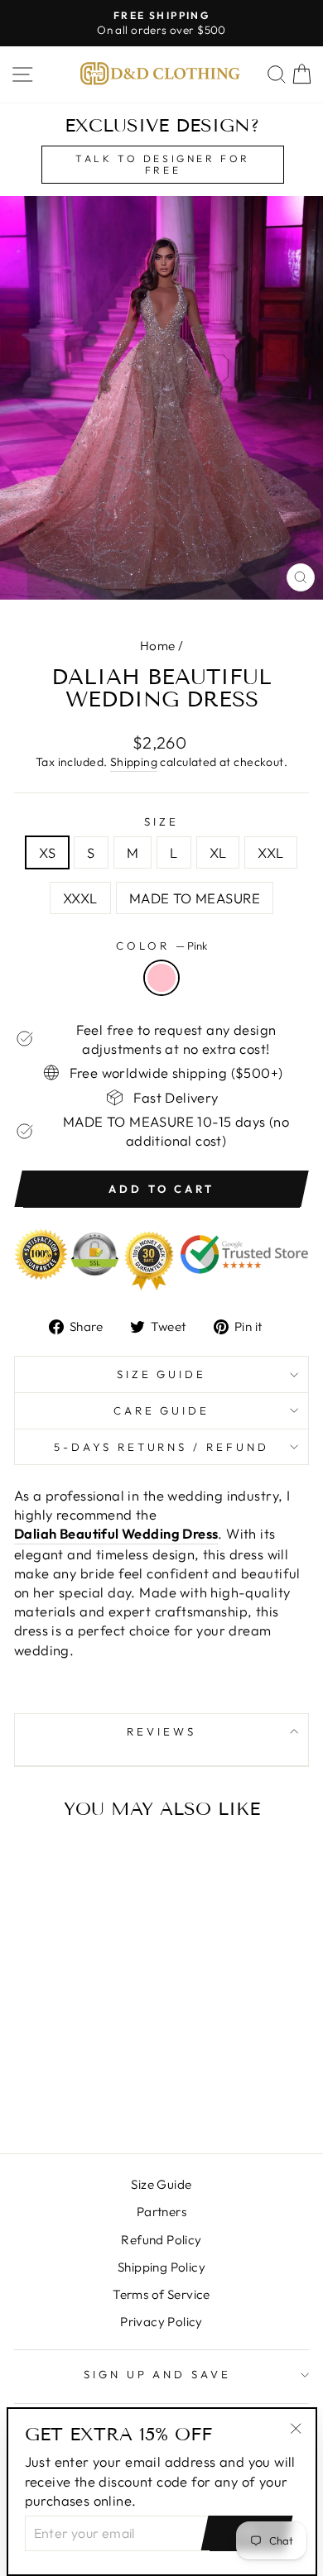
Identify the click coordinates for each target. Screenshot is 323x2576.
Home (158, 646)
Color (161, 946)
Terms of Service (161, 2294)
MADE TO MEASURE (195, 898)
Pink (161, 978)
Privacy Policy (161, 2322)
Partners (161, 2212)
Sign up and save (158, 2374)
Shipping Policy (161, 2267)
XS (47, 852)
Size (161, 821)
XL (218, 852)
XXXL (80, 898)
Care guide (162, 1410)
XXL (270, 852)
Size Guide (162, 1374)
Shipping (134, 762)
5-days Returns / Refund (161, 1447)
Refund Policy (161, 2240)
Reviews (161, 1731)
